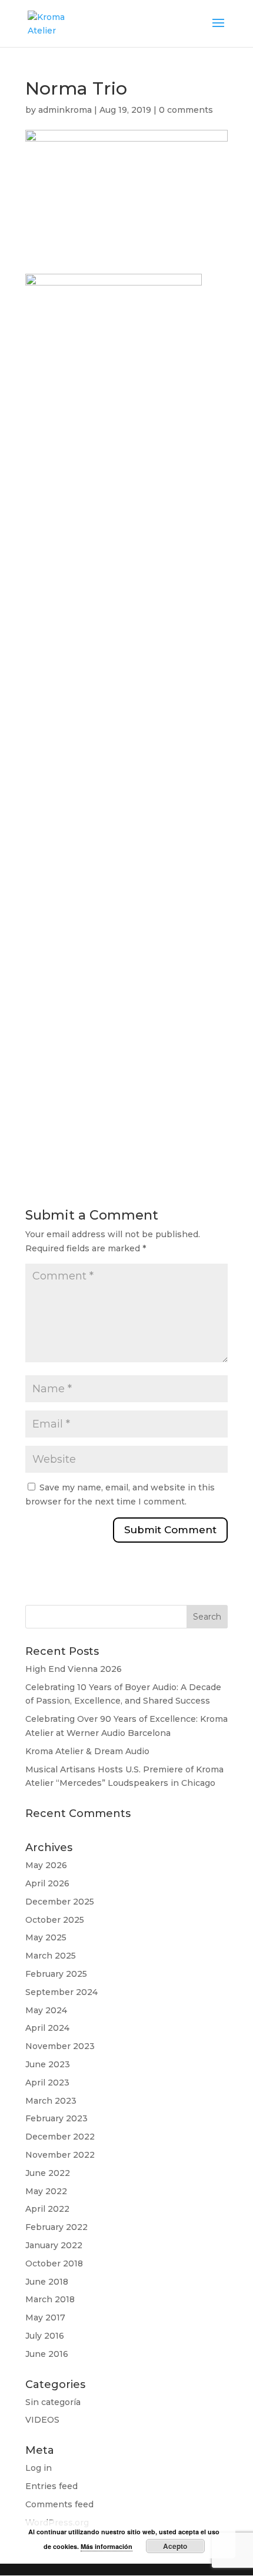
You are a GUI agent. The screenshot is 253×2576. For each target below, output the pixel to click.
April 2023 (47, 2083)
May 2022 (46, 2191)
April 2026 (47, 1883)
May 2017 (45, 2318)
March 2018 (50, 2299)
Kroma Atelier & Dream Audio (87, 1751)
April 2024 (47, 2028)
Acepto (175, 2546)
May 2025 (46, 1937)
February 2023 (56, 2118)
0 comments (186, 110)
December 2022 (60, 2137)
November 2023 (60, 2046)
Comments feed (59, 2504)
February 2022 (56, 2227)
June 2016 (47, 2354)
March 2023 (51, 2101)
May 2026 (46, 1865)
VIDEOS (42, 2420)
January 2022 (54, 2245)
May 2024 (46, 2010)
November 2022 (60, 2155)
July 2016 (45, 2336)
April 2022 (47, 2209)
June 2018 (47, 2282)
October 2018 (54, 2263)
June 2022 (48, 2173)
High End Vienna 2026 (74, 1669)
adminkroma (65, 110)
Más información (106, 2546)
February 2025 (56, 1974)
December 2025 (60, 1902)
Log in (39, 2468)
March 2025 (51, 1956)
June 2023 (48, 2064)
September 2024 (61, 1992)
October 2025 (55, 1920)
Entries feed (51, 2486)
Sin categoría (53, 2402)
